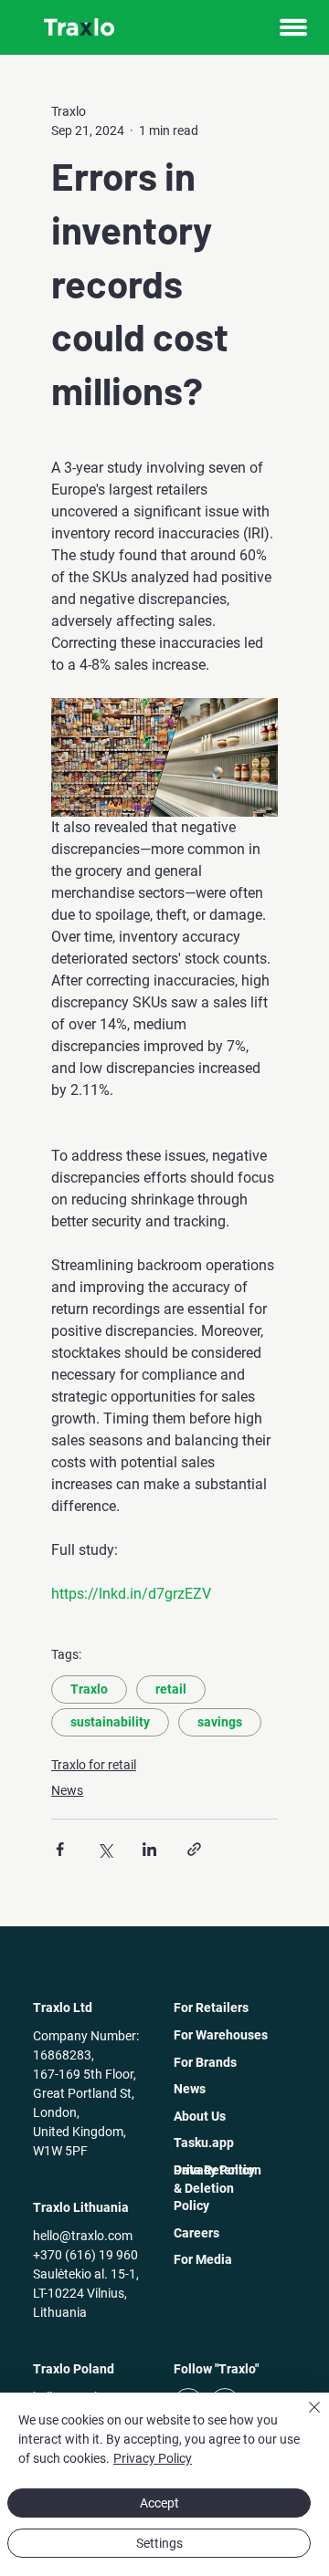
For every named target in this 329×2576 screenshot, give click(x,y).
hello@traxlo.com (83, 2236)
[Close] (303, 2418)
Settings (159, 2543)
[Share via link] (194, 1849)
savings (220, 1722)
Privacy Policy (153, 2458)
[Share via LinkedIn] (149, 1849)
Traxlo (89, 1689)
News (67, 1790)
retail (171, 1689)
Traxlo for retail (94, 1765)
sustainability (110, 1722)
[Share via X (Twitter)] (105, 1849)
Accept (159, 2503)
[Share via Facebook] (60, 1849)
